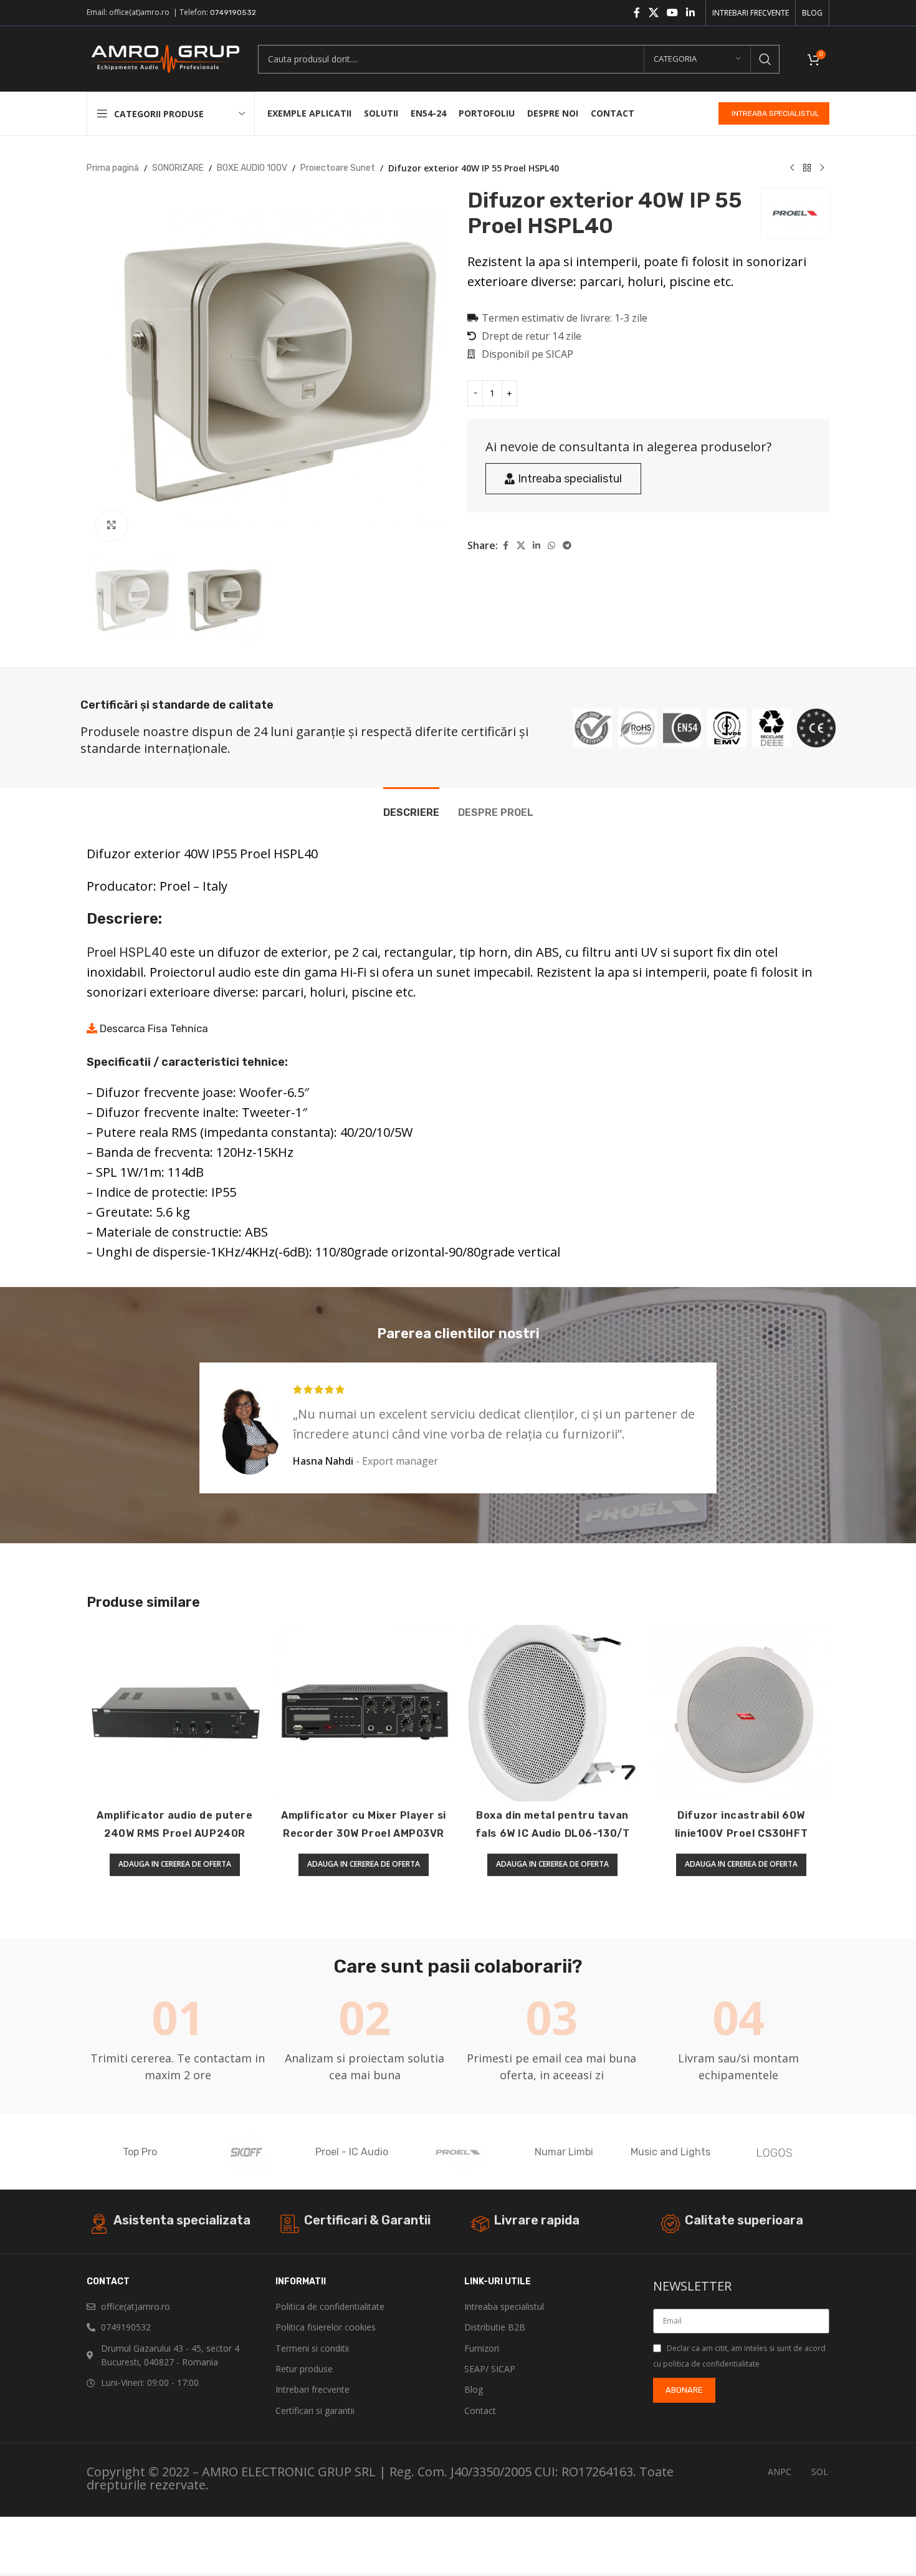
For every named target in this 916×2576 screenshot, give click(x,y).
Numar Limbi (564, 2152)
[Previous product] (792, 168)
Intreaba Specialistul (775, 113)
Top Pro (140, 2152)
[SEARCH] (765, 59)
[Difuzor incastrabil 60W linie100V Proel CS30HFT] (741, 1713)
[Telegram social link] (567, 546)
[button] (175, 1865)
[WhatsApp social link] (551, 546)
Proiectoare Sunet (338, 168)
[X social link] (653, 13)
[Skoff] (246, 2152)
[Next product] (822, 168)
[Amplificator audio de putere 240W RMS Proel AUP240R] (175, 1713)
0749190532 (233, 12)
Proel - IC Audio (352, 2152)
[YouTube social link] (672, 13)
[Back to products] (807, 168)
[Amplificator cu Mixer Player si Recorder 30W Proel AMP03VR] (364, 1713)
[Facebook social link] (637, 13)
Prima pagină (113, 168)
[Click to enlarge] (112, 525)
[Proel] (458, 2152)
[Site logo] (163, 58)
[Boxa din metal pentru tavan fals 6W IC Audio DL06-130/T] (552, 1713)
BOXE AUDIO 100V (252, 168)
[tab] (411, 806)
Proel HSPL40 (127, 952)
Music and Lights (670, 2152)
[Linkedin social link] (691, 13)
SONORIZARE (178, 168)
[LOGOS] (776, 2152)
